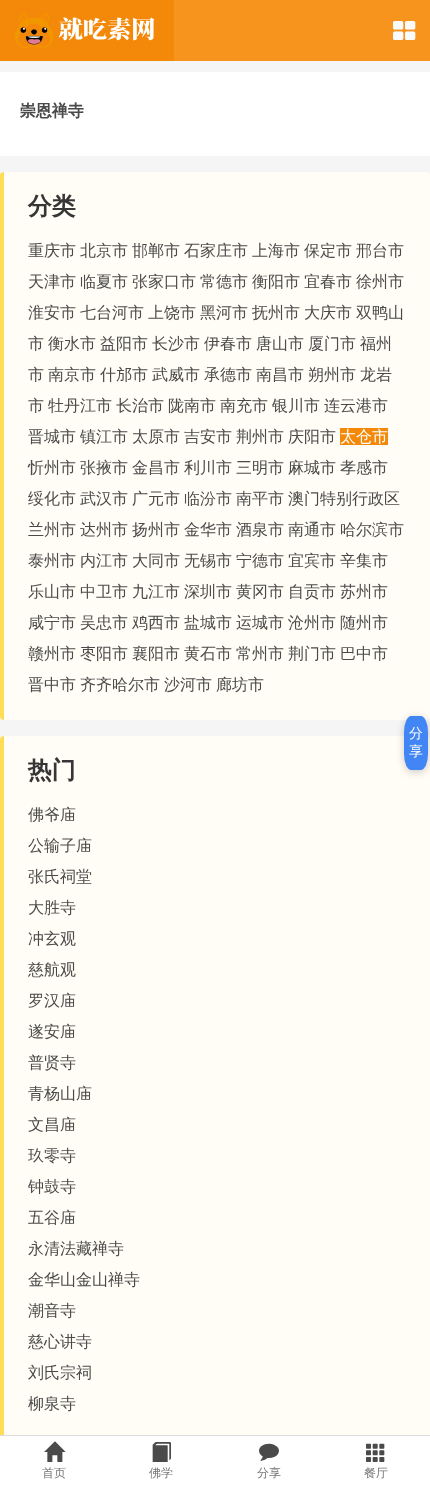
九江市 (156, 591)
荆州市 (260, 436)
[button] (404, 30)
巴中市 (364, 653)
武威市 (176, 374)
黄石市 (208, 653)
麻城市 (312, 467)
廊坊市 (240, 684)
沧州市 (312, 622)
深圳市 (208, 591)
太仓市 (364, 436)
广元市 (156, 498)
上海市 (276, 250)
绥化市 (52, 498)
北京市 (104, 250)
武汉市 (104, 498)
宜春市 (328, 281)
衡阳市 (276, 281)
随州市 (364, 622)
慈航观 (52, 969)
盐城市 (208, 622)
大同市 (156, 560)
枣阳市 (104, 653)
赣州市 (52, 653)
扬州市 (156, 529)
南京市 (72, 374)
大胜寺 (52, 907)
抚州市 (276, 312)
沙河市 (188, 684)
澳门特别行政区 (344, 498)
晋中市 (52, 684)
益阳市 (124, 343)
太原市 (156, 436)
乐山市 (52, 591)
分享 (416, 742)
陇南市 (192, 405)
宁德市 (260, 560)
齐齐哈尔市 (120, 684)
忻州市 (52, 467)
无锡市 (208, 560)
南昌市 (280, 374)
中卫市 (104, 591)
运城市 (260, 622)
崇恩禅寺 (52, 110)
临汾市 (208, 498)
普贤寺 (52, 1062)
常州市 (260, 653)
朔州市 (332, 374)
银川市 (296, 405)
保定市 (328, 250)
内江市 (104, 560)
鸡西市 (156, 622)
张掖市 (104, 467)
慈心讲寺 (60, 1341)
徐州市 (380, 281)
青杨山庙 (60, 1093)
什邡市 (124, 374)
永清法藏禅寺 (76, 1248)
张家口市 (164, 281)
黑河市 (224, 312)
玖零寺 (52, 1155)
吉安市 (208, 436)
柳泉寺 (52, 1403)
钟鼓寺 (52, 1186)
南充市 (244, 405)
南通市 (312, 529)
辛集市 (364, 560)
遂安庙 (52, 1031)
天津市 (52, 281)
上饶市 (172, 312)
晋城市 (52, 436)
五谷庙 (52, 1217)
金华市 (208, 529)
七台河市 (112, 312)
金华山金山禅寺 (84, 1279)
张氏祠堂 (60, 876)
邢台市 (380, 250)
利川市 (208, 467)
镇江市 (104, 436)
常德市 (224, 281)
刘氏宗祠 (60, 1372)
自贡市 (312, 591)
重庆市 (52, 250)
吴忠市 (104, 622)
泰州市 (52, 560)
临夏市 (104, 281)
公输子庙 (60, 845)
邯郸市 (156, 250)
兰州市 (52, 529)
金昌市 (156, 467)
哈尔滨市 (372, 529)
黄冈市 (260, 591)
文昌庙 (52, 1124)
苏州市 (364, 591)
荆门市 (312, 653)
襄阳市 (156, 653)
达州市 (104, 529)
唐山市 (280, 343)
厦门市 (332, 343)
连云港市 (356, 405)
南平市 (260, 498)
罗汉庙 (52, 1000)
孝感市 (364, 467)
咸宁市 (52, 622)
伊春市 (228, 343)
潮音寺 (52, 1310)
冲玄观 (52, 938)
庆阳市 (312, 436)
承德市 (228, 374)
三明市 (260, 467)
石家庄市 (216, 250)
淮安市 (52, 312)
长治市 (140, 405)
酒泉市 (260, 529)
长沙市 (176, 343)
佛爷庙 (52, 814)
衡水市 (72, 343)
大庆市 (328, 312)
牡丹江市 (80, 405)
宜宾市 (312, 560)
